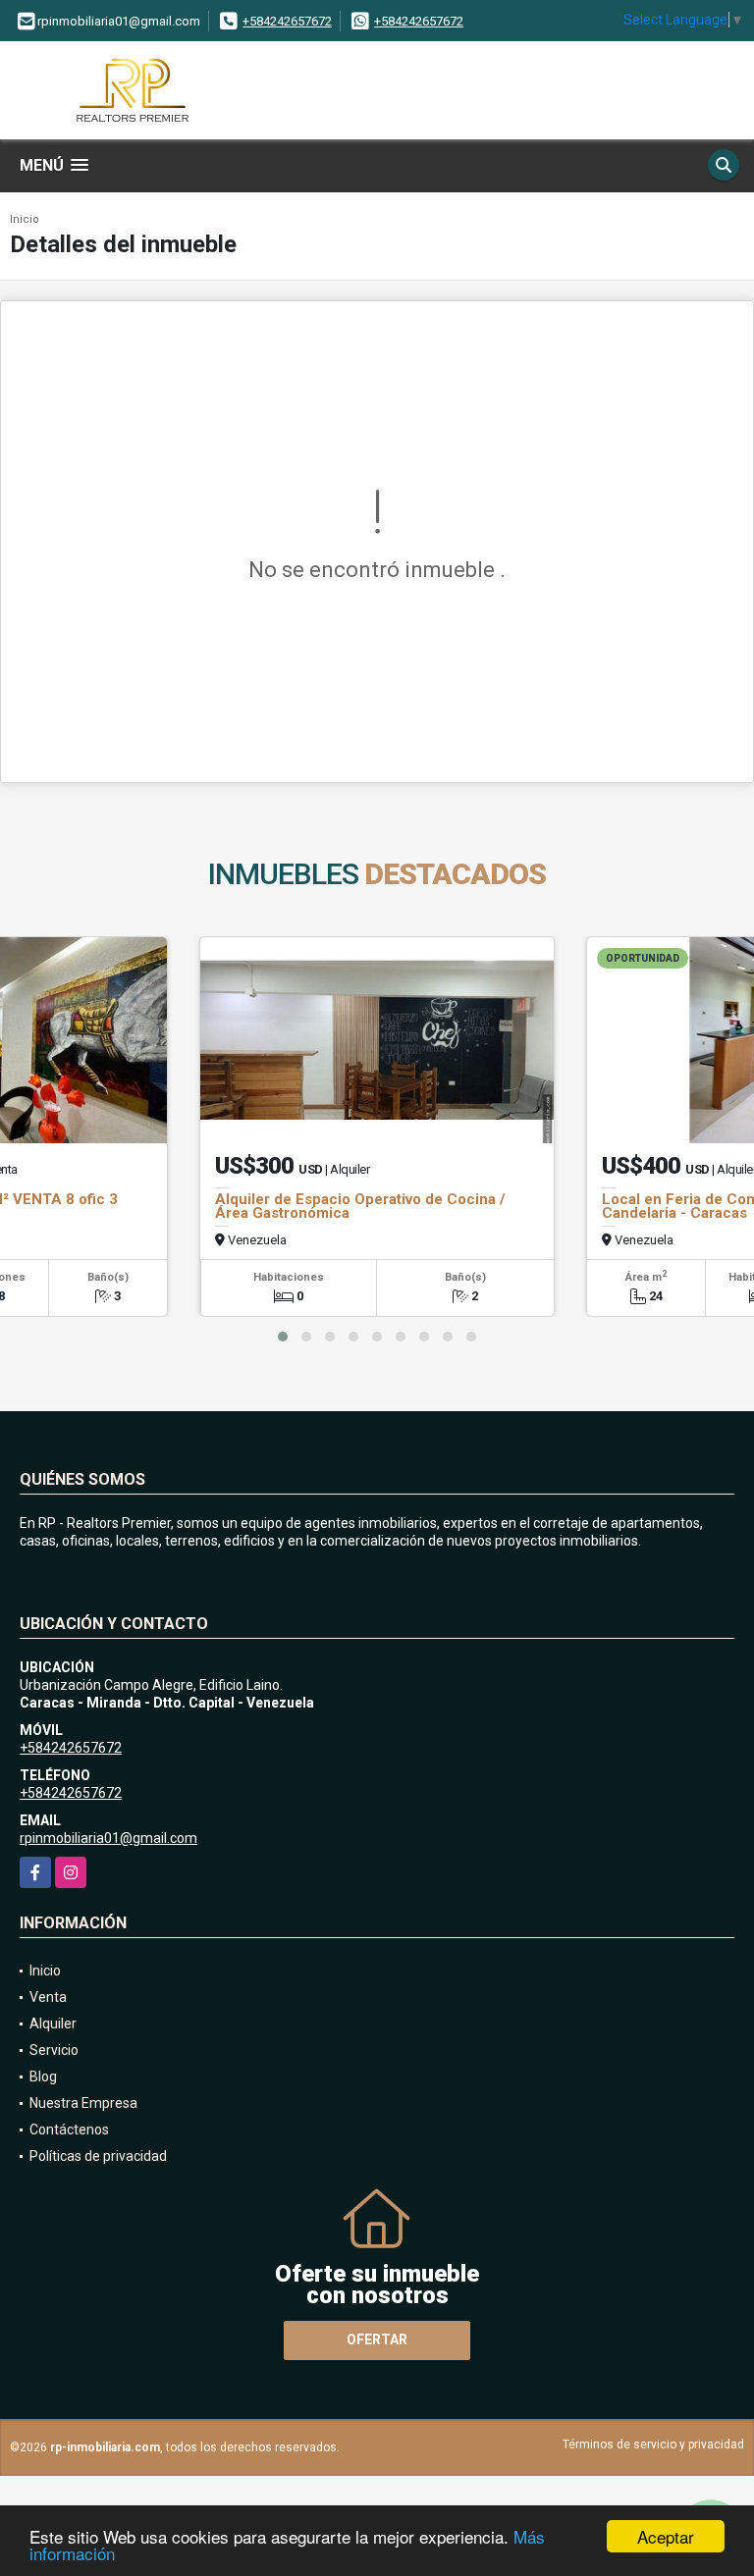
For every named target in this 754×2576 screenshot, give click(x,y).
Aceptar (666, 2536)
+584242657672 (287, 21)
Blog (43, 2077)
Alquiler (53, 2024)
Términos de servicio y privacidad (653, 2445)
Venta (48, 1997)
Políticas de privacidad (98, 2156)
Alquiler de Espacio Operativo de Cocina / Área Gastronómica (360, 1206)
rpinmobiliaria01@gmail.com (108, 1838)
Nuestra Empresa (83, 2103)
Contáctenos (69, 2129)
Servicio (54, 2050)
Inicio (25, 219)
